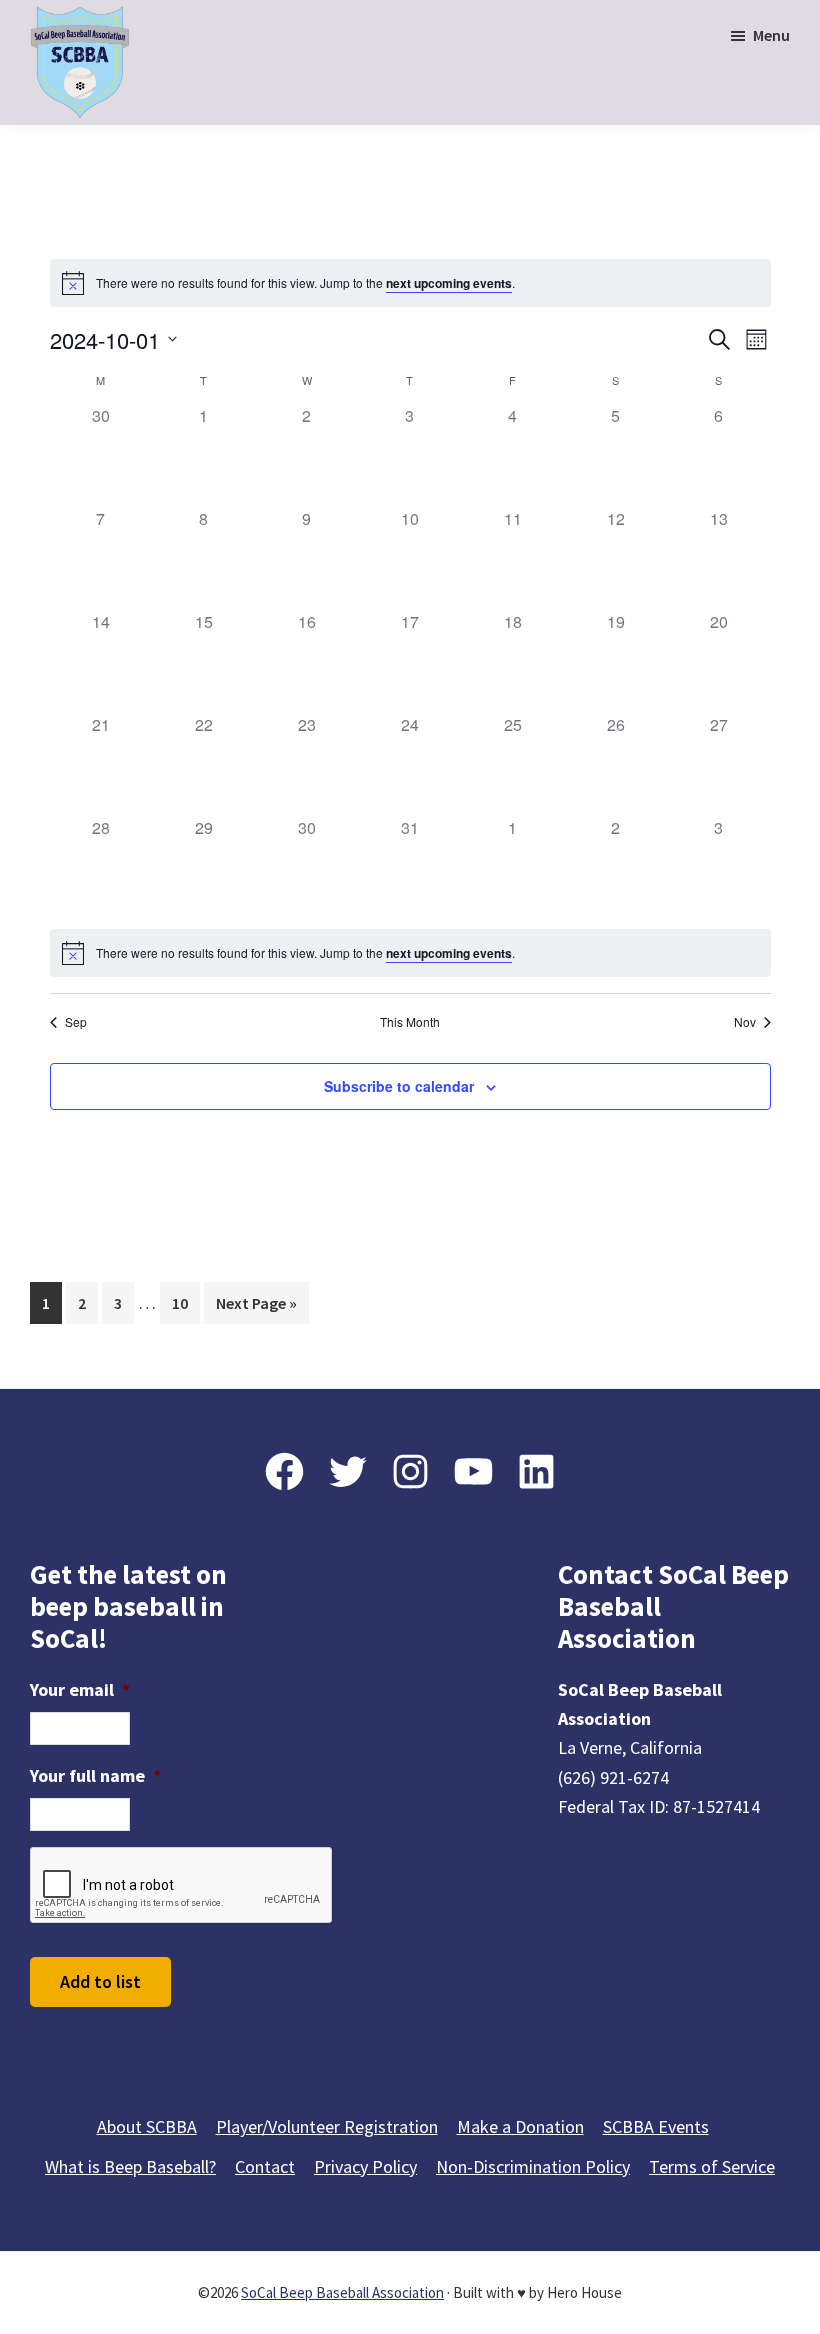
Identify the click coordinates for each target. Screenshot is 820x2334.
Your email (80, 1689)
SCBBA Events (656, 2126)
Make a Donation (520, 2126)
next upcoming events (449, 283)
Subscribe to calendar (399, 1086)
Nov (745, 1022)
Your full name (95, 1775)
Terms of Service (712, 2166)
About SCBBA (147, 2126)
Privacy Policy (365, 2166)
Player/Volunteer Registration (327, 2126)
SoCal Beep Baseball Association (342, 2292)
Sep (76, 1022)
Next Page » (256, 1308)
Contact (265, 2166)
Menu (771, 35)
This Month (410, 1022)
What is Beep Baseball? (130, 2166)
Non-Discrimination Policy (533, 2166)
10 (185, 1302)
